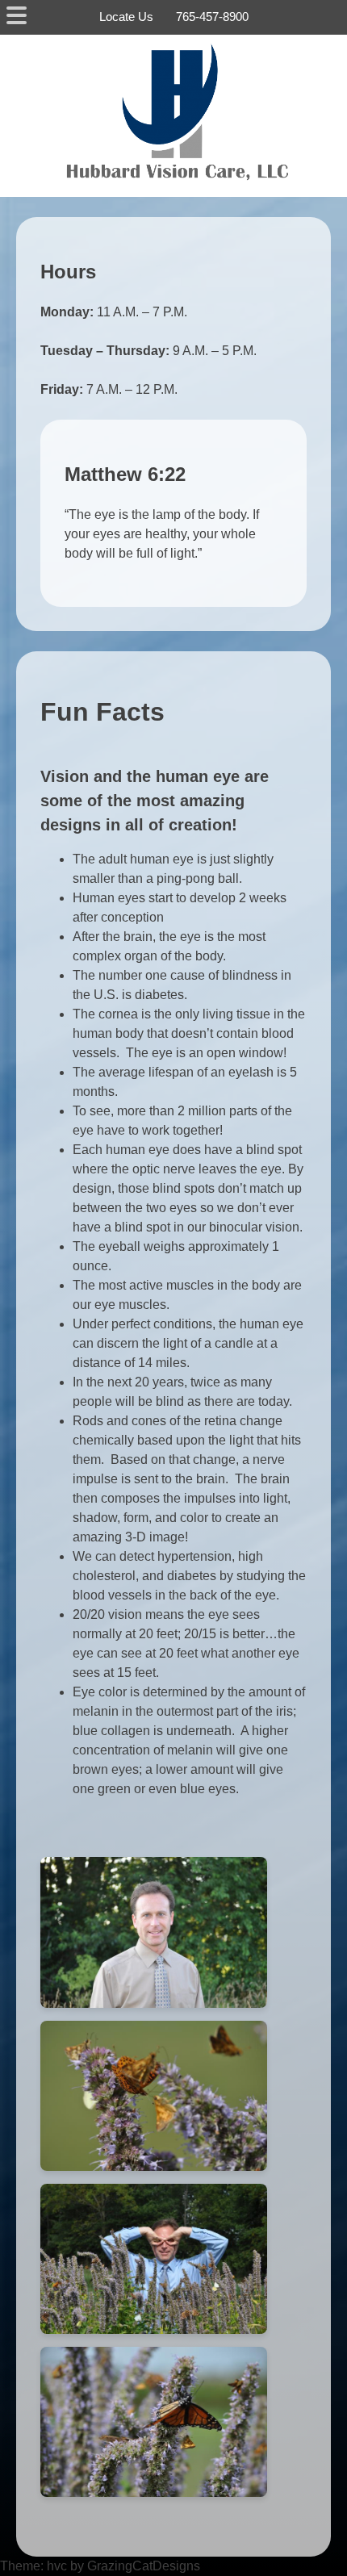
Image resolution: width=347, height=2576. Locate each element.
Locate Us (126, 17)
